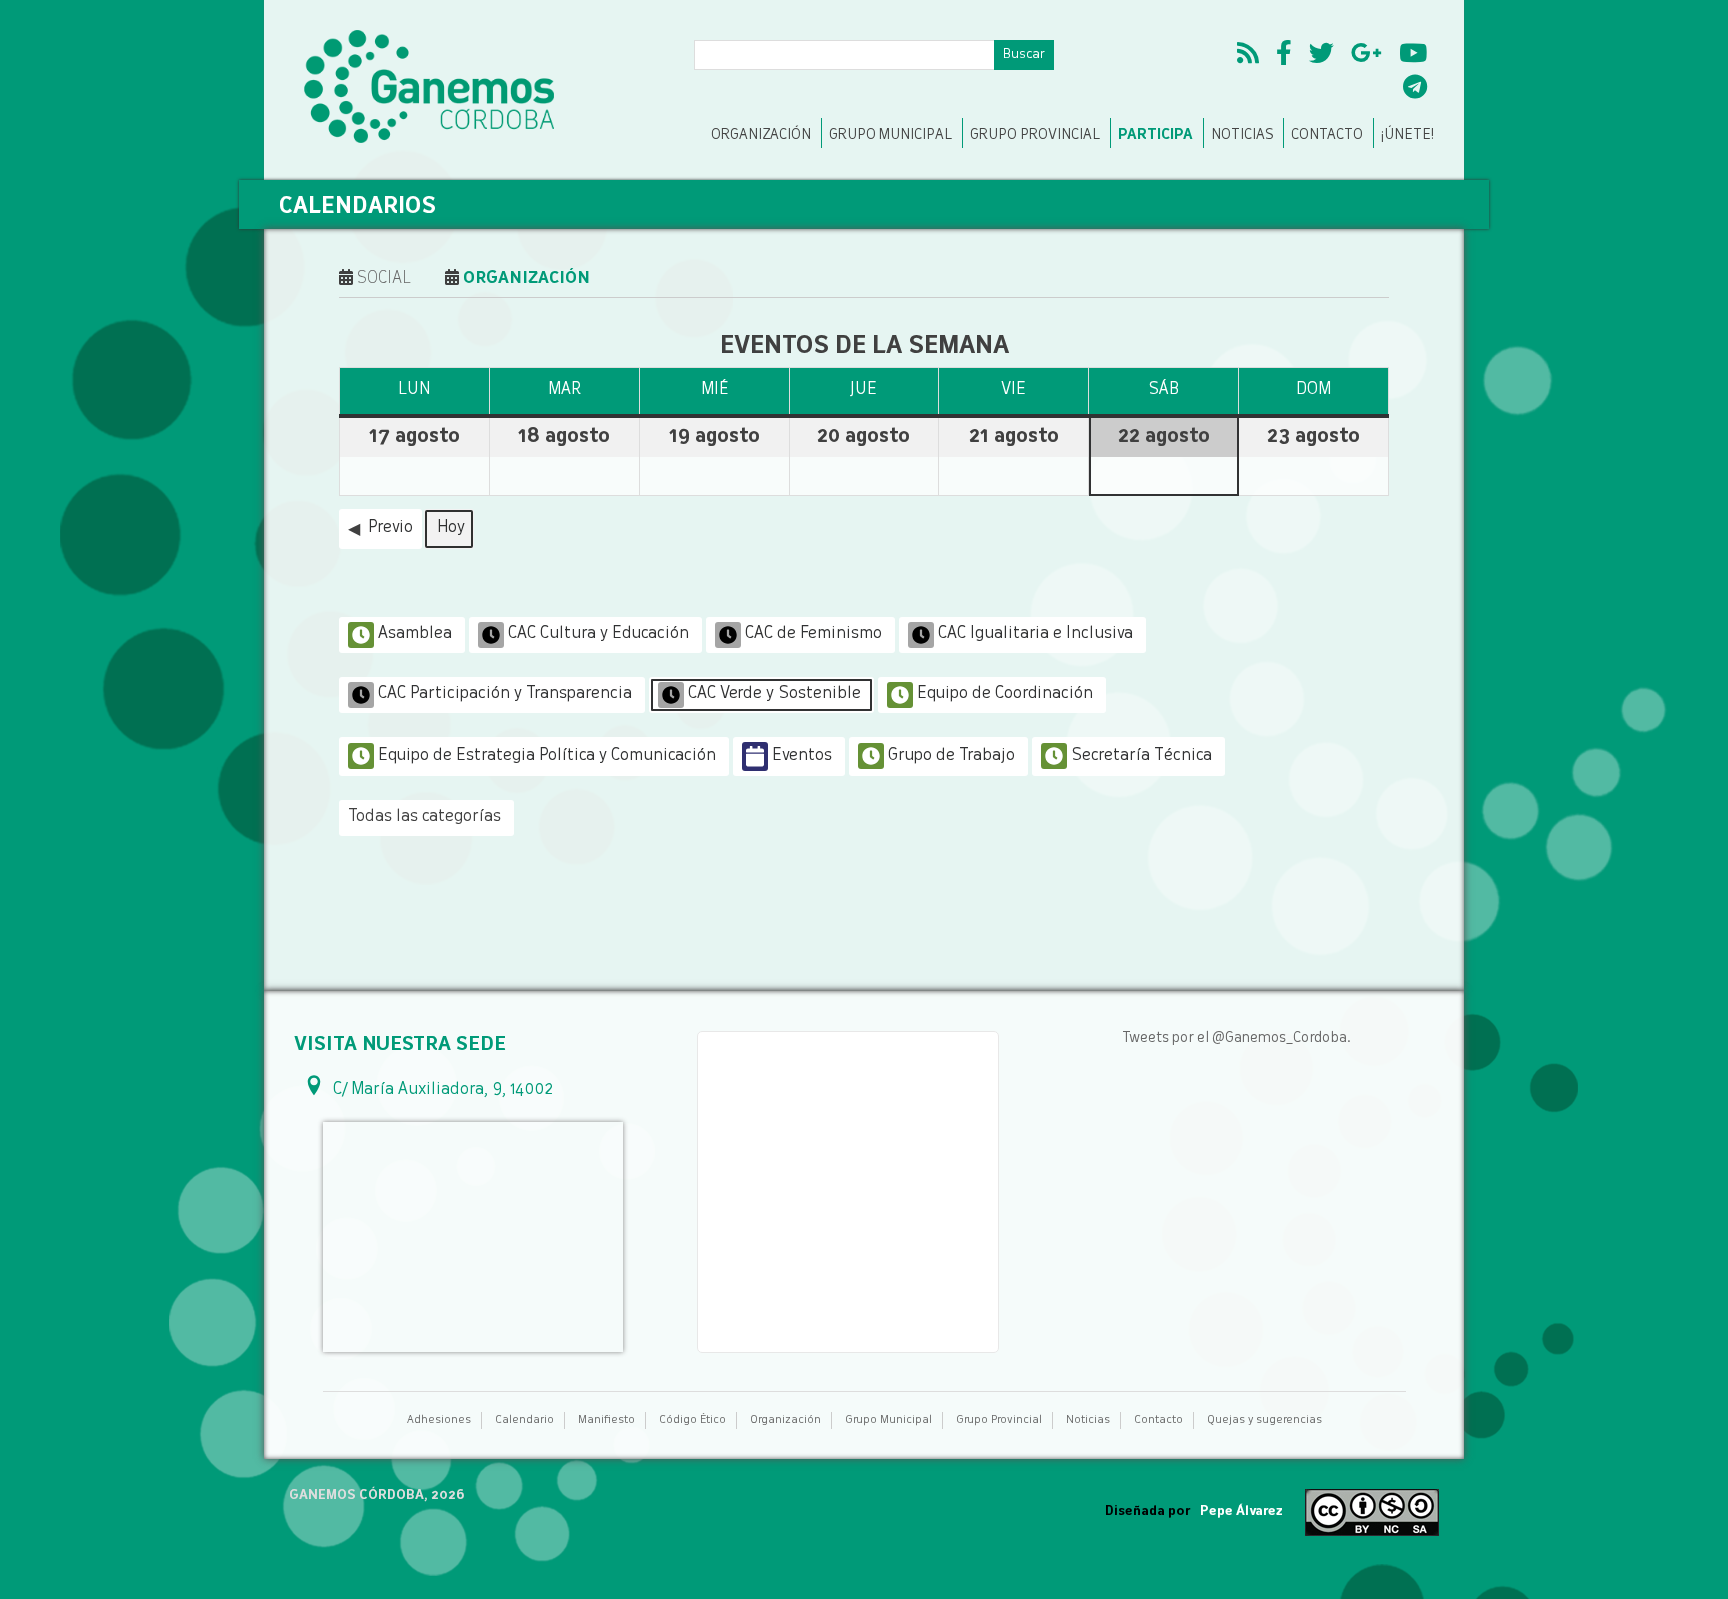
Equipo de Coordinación (1005, 694)
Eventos (802, 756)
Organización (761, 135)
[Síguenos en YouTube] (1413, 56)
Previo (390, 528)
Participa (1155, 135)
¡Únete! (1407, 135)
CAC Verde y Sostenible (774, 694)
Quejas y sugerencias (1264, 1420)
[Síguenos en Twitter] (1321, 56)
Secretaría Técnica (1141, 756)
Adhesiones (439, 1420)
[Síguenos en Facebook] (1284, 56)
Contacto (1327, 135)
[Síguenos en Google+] (1366, 56)
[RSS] (1248, 56)
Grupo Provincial (1035, 135)
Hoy (451, 528)
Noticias (1242, 135)
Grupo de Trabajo (951, 756)
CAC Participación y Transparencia (505, 694)
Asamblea (415, 634)
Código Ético (692, 1420)
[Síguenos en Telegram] (1415, 90)
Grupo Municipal (890, 135)
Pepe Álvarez (1241, 1511)
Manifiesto (606, 1420)
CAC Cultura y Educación (598, 634)
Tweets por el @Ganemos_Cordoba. (1236, 1038)
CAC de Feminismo (813, 634)
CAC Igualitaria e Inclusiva (1035, 634)
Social (382, 279)
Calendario (524, 1420)
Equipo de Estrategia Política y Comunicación (547, 756)
